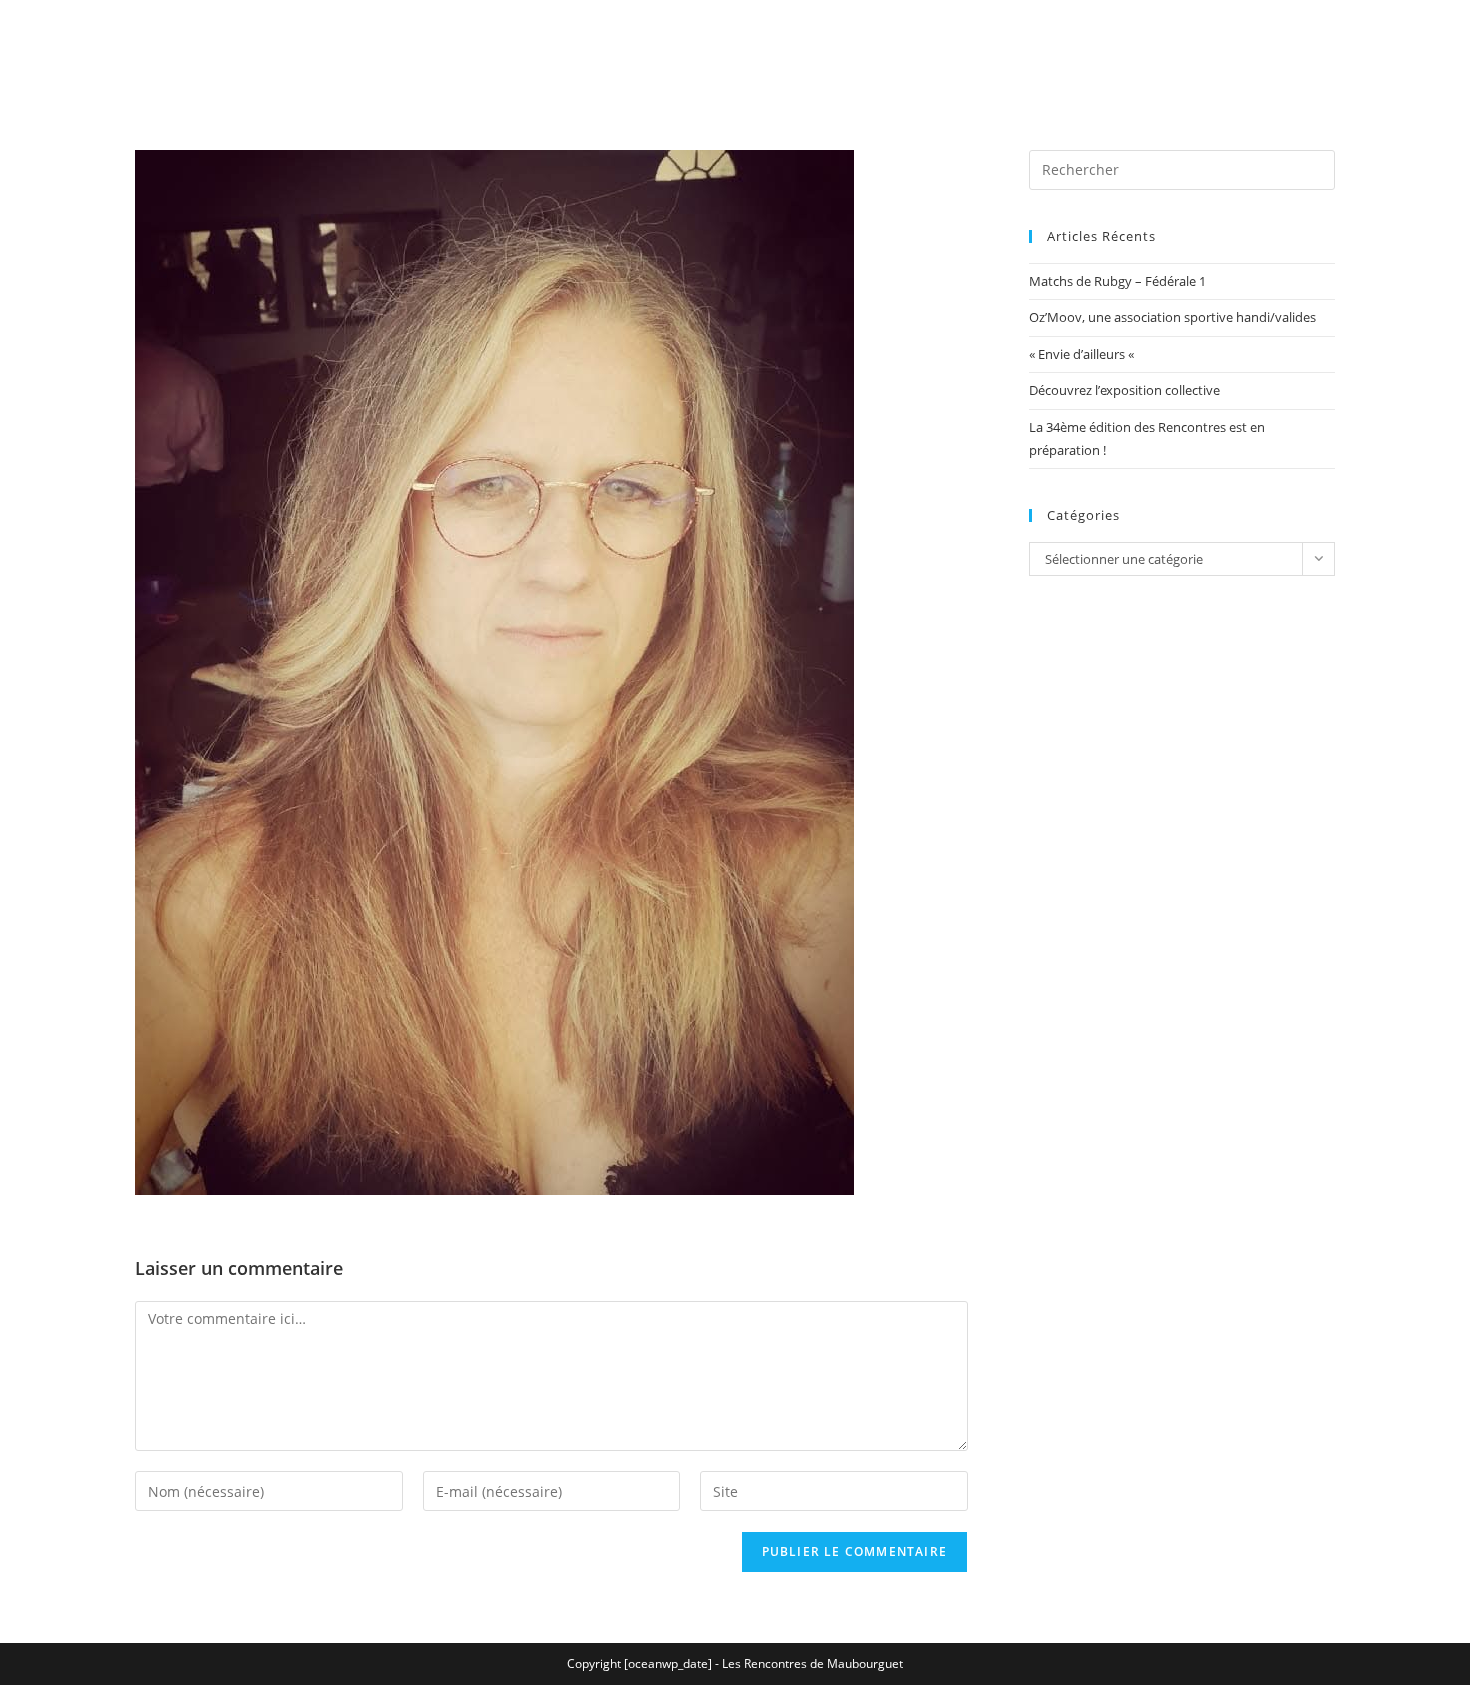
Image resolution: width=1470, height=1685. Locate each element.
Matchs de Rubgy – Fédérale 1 (1117, 281)
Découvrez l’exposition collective (1124, 390)
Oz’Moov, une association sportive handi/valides (1172, 317)
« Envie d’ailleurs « (1083, 354)
